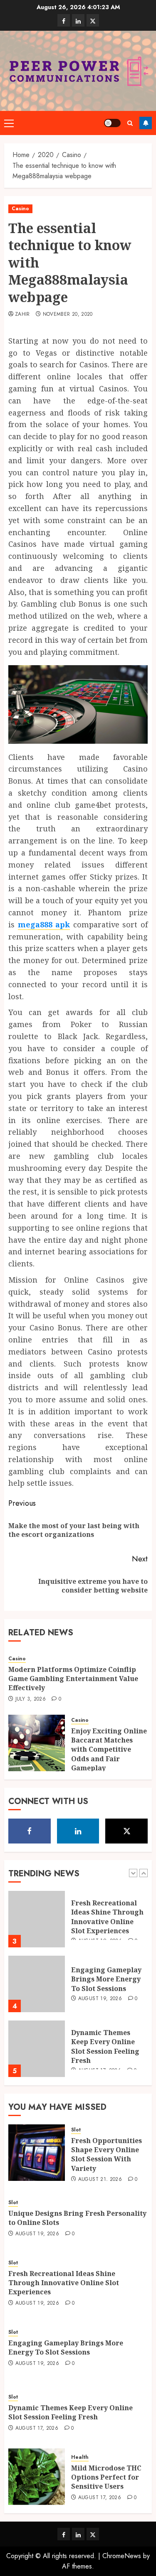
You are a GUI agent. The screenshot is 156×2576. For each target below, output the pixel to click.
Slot (76, 2130)
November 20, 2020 (68, 315)
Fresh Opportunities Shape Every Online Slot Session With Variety (106, 2154)
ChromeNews (122, 2556)
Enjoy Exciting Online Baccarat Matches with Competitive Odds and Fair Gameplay (109, 1750)
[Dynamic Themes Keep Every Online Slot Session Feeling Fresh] (37, 2049)
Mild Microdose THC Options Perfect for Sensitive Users (106, 2477)
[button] (9, 123)
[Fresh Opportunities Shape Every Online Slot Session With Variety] (37, 2153)
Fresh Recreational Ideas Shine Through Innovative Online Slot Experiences (107, 1917)
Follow (146, 123)
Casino (20, 209)
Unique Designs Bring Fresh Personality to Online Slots (77, 2218)
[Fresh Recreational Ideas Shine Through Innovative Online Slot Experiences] (37, 1919)
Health (80, 2457)
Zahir (22, 315)
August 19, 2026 (100, 1999)
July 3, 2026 (31, 1699)
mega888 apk (44, 924)
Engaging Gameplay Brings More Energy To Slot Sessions (106, 1979)
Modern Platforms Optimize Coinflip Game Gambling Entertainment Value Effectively (73, 1679)
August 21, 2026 (100, 2180)
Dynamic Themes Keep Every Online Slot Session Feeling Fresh (105, 2046)
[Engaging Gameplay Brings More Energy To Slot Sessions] (37, 1984)
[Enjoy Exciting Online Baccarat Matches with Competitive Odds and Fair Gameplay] (37, 1743)
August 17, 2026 (37, 2429)
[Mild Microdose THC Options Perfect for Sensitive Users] (37, 2477)
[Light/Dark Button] (112, 123)
